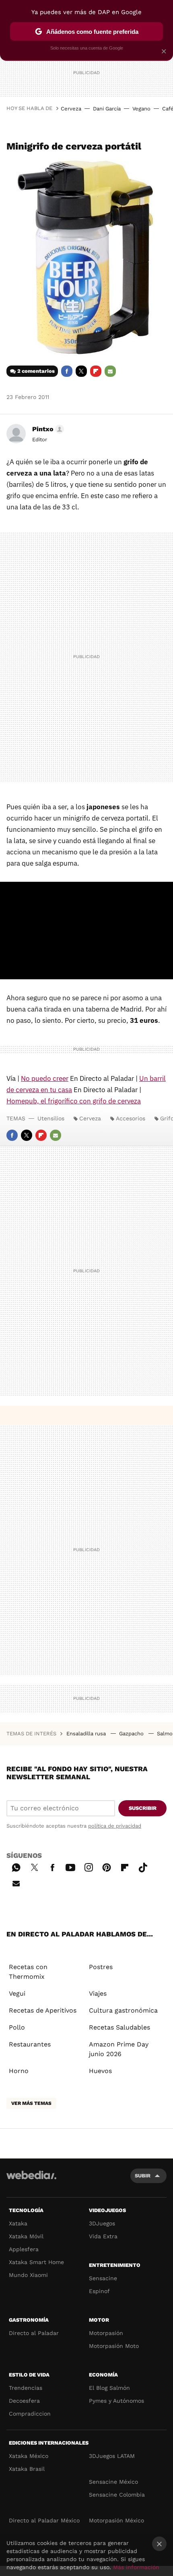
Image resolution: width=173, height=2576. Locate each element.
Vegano (141, 109)
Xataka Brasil (27, 2469)
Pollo (17, 2027)
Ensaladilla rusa (87, 1734)
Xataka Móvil (26, 2236)
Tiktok (143, 1866)
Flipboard (96, 371)
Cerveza (71, 109)
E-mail (110, 371)
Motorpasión (106, 2333)
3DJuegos (102, 2223)
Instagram (89, 1866)
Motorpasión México (116, 2520)
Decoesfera (24, 2401)
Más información (136, 2567)
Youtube (70, 1866)
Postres (101, 1967)
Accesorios (131, 1118)
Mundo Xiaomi (28, 2275)
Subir (143, 2176)
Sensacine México (113, 2482)
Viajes (98, 1993)
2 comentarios (36, 371)
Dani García (107, 109)
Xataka (18, 2223)
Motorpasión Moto (114, 2346)
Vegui (17, 1993)
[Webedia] (31, 2180)
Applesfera (24, 2249)
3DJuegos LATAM (112, 2456)
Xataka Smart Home (36, 2262)
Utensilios (51, 1118)
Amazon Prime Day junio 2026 (119, 2049)
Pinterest (107, 1866)
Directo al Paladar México (44, 2520)
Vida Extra (103, 2236)
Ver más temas (31, 2103)
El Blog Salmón (109, 2388)
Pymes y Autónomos (116, 2401)
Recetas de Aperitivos (43, 2010)
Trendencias (26, 2388)
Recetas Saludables (119, 2027)
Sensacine (103, 2278)
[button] (47, 429)
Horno (19, 2071)
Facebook (67, 371)
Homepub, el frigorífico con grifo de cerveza (74, 1101)
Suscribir (143, 1808)
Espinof (99, 2291)
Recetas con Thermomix (28, 1972)
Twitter (81, 371)
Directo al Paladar (34, 2333)
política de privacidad (115, 1826)
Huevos (100, 2071)
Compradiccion (30, 2414)
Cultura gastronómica (123, 2010)
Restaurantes (30, 2044)
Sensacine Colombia (117, 2495)
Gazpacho (132, 1734)
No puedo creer (45, 1078)
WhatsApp (16, 1866)
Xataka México (29, 2456)
